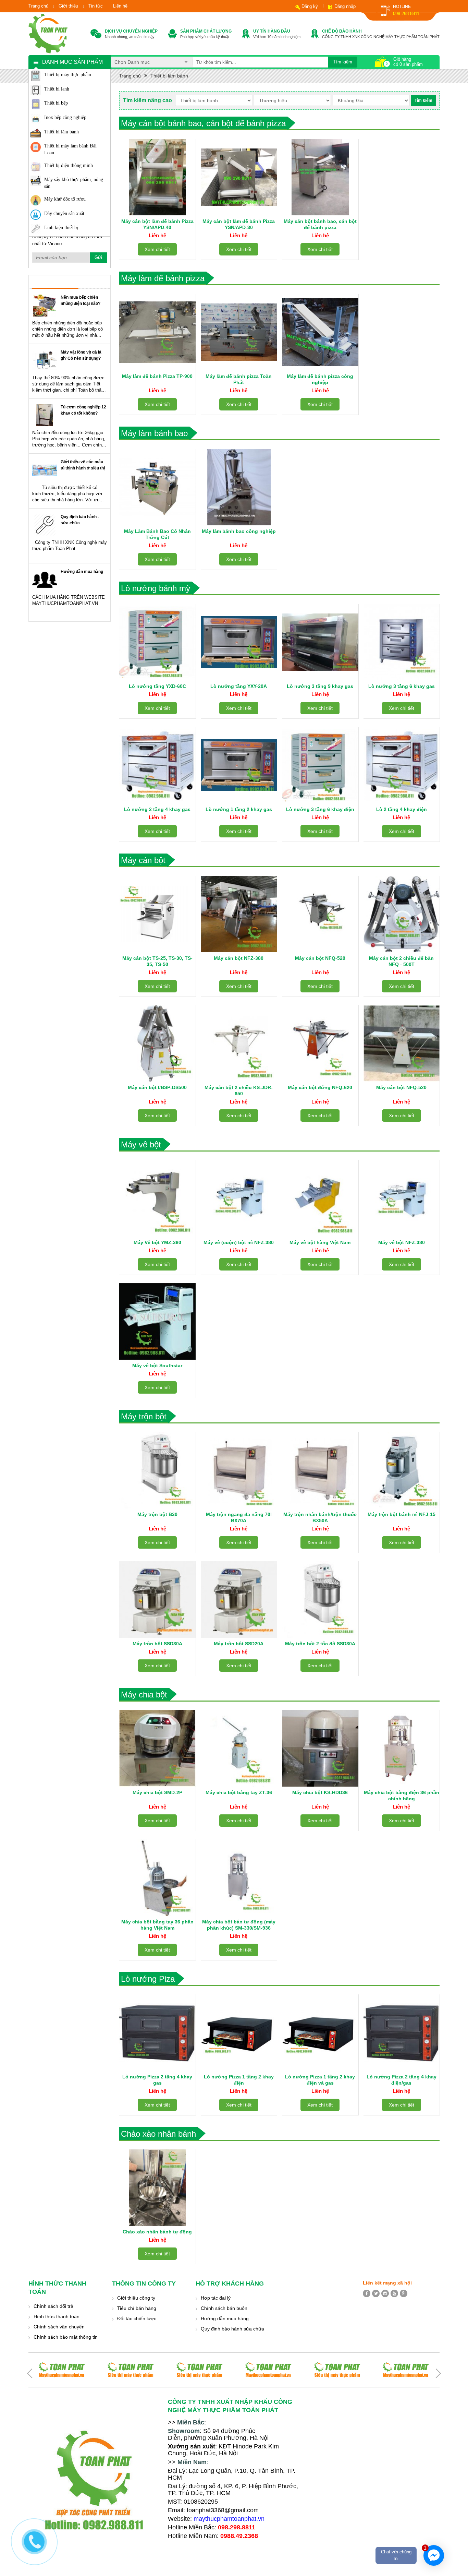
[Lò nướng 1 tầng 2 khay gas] (239, 765)
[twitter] (376, 2293)
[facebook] (367, 2293)
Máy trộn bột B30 (157, 1514)
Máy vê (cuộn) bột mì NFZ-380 (239, 1242)
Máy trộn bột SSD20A (239, 1644)
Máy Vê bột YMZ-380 (157, 1242)
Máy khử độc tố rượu (65, 199)
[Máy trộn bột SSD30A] (157, 1600)
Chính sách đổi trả (53, 2306)
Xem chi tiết (157, 249)
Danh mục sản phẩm (72, 62)
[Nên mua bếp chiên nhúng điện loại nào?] (45, 305)
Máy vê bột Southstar (157, 1365)
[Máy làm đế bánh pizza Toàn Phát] (239, 332)
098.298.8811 (406, 14)
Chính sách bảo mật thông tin (66, 2337)
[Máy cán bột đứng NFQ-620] (320, 1043)
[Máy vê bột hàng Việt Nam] (320, 1198)
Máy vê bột (141, 1144)
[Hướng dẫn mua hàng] (45, 580)
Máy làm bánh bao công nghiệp (239, 531)
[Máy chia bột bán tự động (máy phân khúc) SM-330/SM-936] (239, 1878)
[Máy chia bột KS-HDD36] (320, 1748)
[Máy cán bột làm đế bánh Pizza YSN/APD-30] (239, 177)
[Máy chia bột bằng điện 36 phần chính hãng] (402, 1748)
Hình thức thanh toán (57, 2316)
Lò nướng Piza (148, 1979)
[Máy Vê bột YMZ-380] (157, 1198)
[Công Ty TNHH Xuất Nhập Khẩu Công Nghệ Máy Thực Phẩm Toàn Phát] (48, 33)
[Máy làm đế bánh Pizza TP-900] (157, 332)
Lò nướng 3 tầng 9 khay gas (320, 686)
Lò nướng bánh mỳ (156, 588)
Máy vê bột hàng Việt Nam (320, 1242)
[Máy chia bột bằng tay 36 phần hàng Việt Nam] (157, 1878)
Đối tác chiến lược (137, 2318)
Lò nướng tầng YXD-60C (157, 686)
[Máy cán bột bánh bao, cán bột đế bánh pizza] (320, 177)
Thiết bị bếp (56, 103)
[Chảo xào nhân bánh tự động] (157, 2188)
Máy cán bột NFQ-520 (401, 1087)
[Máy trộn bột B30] (157, 1470)
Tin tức (96, 6)
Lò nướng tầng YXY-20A (239, 686)
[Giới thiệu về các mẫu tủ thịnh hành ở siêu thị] (45, 470)
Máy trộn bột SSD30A (157, 1644)
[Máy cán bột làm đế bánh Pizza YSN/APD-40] (157, 177)
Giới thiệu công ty (136, 2298)
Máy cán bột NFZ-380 (239, 958)
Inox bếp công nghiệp (65, 117)
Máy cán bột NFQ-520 (320, 958)
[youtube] (394, 2293)
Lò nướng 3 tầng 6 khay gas (402, 686)
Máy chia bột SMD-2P (157, 1792)
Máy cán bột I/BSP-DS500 (157, 1087)
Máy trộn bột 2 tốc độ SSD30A (320, 1644)
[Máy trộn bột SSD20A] (239, 1600)
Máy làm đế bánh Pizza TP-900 (157, 376)
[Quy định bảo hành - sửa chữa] (45, 525)
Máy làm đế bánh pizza (163, 278)
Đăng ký (310, 6)
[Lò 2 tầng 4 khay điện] (402, 765)
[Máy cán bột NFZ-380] (239, 914)
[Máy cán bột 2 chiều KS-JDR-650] (239, 1043)
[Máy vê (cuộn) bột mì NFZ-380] (239, 1198)
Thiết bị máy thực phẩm (68, 75)
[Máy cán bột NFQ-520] (320, 914)
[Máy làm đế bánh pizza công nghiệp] (320, 332)
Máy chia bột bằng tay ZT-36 (239, 1792)
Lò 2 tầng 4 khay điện (402, 809)
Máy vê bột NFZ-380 (402, 1242)
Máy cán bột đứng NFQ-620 (320, 1087)
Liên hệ (120, 6)
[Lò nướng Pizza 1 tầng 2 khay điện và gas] (320, 2033)
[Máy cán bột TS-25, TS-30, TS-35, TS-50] (157, 914)
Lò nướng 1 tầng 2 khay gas (239, 809)
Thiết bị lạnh (57, 89)
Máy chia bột (144, 1695)
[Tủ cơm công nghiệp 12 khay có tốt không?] (45, 415)
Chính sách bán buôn (224, 2308)
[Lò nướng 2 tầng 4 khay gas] (157, 765)
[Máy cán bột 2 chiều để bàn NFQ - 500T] (402, 914)
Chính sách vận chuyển (59, 2327)
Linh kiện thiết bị (61, 228)
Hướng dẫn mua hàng (82, 572)
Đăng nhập (345, 6)
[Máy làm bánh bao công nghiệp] (239, 487)
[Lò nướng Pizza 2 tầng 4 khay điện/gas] (402, 2033)
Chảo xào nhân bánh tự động (157, 2232)
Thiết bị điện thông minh (69, 165)
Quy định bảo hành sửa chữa (232, 2329)
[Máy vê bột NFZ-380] (402, 1198)
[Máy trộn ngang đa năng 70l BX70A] (239, 1470)
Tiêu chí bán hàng (137, 2308)
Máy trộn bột (144, 1416)
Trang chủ (38, 6)
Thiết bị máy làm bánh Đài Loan (70, 149)
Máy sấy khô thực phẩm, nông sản (74, 183)
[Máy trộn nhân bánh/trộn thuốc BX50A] (320, 1470)
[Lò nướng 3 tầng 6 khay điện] (320, 765)
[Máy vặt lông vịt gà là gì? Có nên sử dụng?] (45, 360)
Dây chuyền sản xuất (64, 213)
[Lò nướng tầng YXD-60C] (157, 642)
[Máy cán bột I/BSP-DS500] (157, 1043)
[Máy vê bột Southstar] (157, 1321)
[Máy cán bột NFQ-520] (402, 1043)
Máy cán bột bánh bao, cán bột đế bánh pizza (203, 123)
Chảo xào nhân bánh (158, 2134)
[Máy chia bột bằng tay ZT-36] (239, 1748)
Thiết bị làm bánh (61, 132)
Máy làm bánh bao (154, 433)
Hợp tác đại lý (216, 2298)
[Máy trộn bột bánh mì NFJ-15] (402, 1470)
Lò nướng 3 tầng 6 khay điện (320, 809)
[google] (404, 2293)
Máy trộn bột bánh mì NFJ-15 (402, 1514)
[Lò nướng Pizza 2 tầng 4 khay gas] (157, 2033)
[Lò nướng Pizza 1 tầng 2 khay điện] (239, 2033)
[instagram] (385, 2293)
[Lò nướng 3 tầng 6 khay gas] (402, 642)
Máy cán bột (143, 860)
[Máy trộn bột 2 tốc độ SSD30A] (320, 1600)
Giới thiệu (68, 6)
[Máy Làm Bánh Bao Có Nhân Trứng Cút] (157, 487)
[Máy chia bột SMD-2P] (157, 1748)
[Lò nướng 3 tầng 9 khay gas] (320, 642)
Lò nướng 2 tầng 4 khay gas (157, 809)
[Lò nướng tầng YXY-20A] (239, 642)
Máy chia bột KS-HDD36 (320, 1792)
